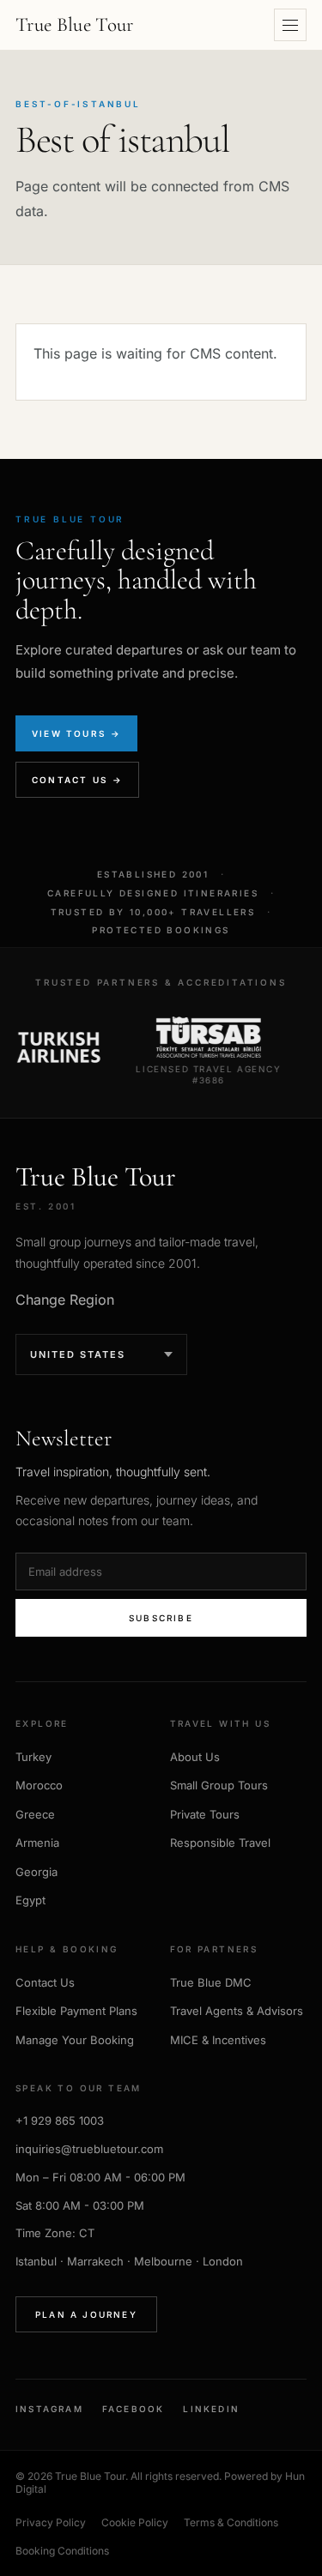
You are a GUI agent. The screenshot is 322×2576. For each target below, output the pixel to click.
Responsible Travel (220, 1843)
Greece (35, 1814)
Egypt (30, 1900)
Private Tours (205, 1814)
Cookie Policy (135, 2522)
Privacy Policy (51, 2522)
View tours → (76, 733)
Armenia (37, 1843)
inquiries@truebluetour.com (89, 2149)
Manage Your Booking (75, 2040)
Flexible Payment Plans (76, 2011)
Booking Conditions (62, 2551)
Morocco (39, 1785)
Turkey (33, 1757)
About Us (195, 1757)
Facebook (134, 2409)
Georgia (36, 1872)
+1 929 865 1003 (60, 2121)
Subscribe (161, 1618)
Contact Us (45, 1982)
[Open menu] (290, 25)
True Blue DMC (211, 1982)
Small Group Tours (219, 1785)
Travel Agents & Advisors (237, 2011)
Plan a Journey (86, 2314)
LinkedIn (211, 2409)
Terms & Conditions (231, 2522)
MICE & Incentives (218, 2040)
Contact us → (77, 780)
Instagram (49, 2409)
